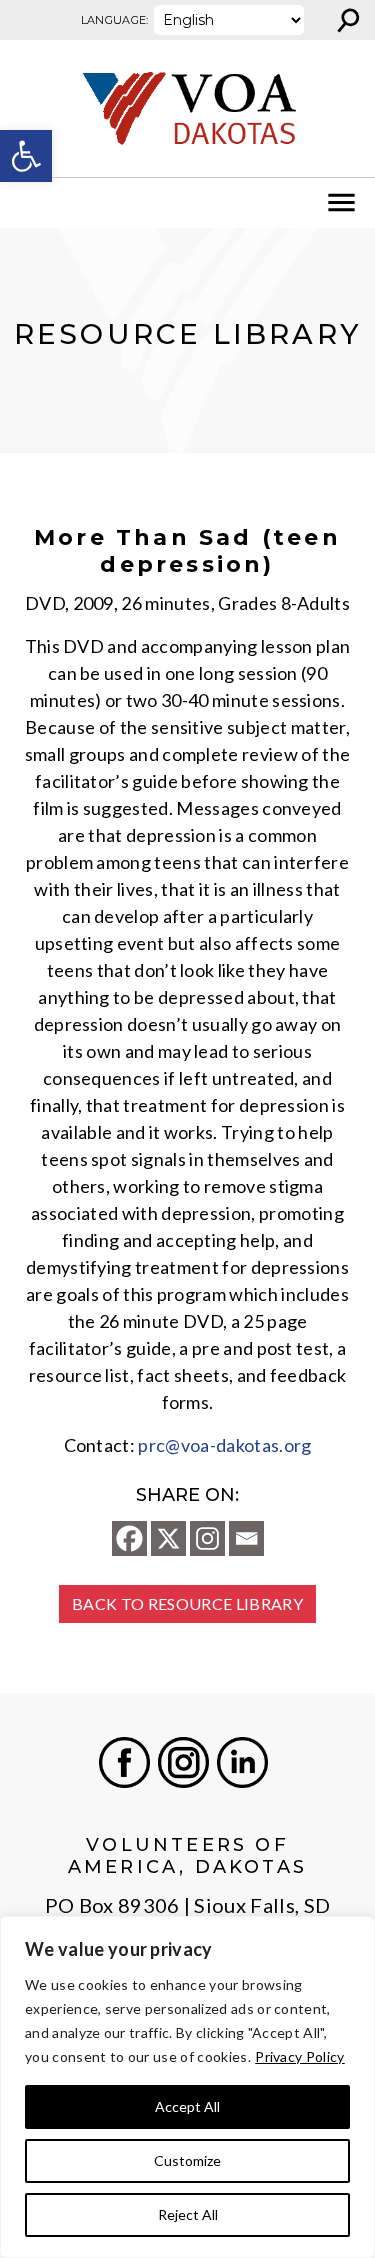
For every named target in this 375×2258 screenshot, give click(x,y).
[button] (26, 156)
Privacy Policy (299, 2056)
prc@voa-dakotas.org (224, 1445)
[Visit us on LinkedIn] (242, 1762)
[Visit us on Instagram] (183, 1762)
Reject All (188, 2214)
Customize (187, 2160)
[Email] (246, 1538)
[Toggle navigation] (28, 203)
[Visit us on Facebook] (124, 1762)
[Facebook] (129, 1538)
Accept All (187, 2106)
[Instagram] (207, 1538)
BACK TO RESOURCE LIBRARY (187, 1603)
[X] (168, 1538)
